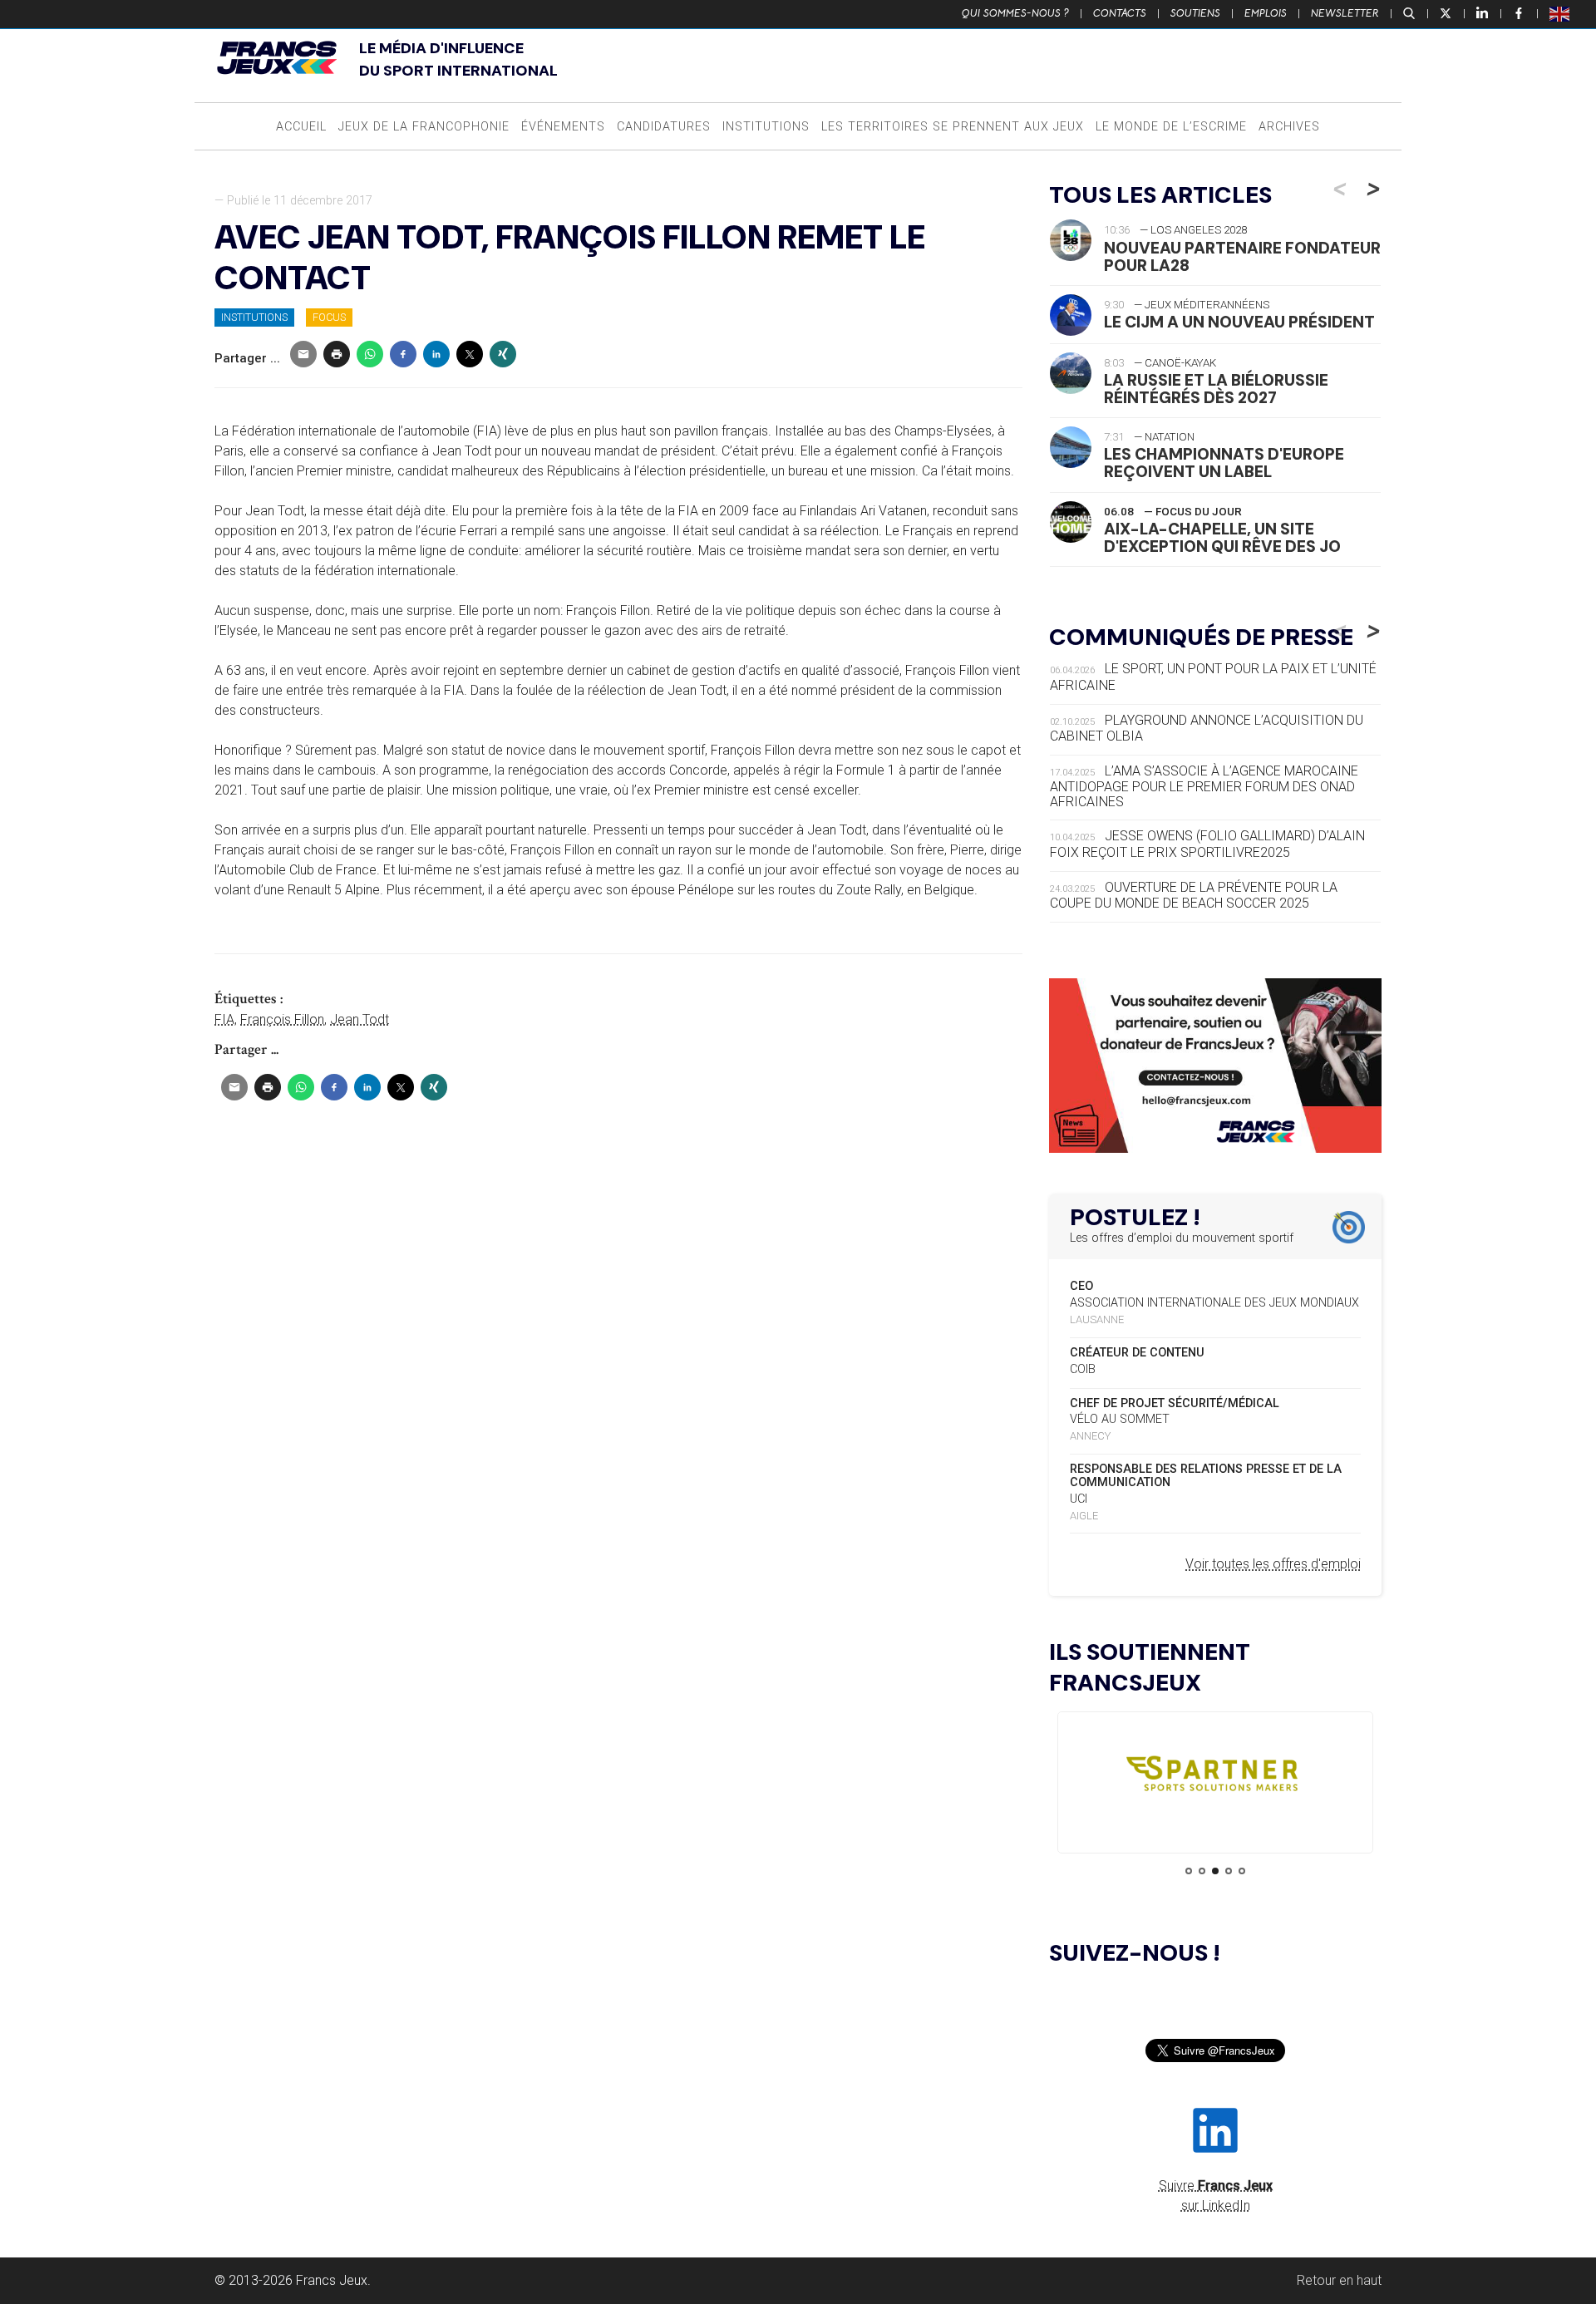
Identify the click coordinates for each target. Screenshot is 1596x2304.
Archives (1289, 127)
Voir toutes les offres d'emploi (1273, 1564)
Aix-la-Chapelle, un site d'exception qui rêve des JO (1222, 538)
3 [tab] (1215, 1871)
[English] (1560, 13)
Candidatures (664, 127)
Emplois (1266, 13)
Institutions (766, 127)
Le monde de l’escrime (1171, 127)
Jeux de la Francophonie (424, 127)
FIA (224, 1019)
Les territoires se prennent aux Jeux (953, 127)
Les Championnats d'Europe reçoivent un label (1224, 463)
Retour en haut (1339, 2280)
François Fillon (282, 1019)
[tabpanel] (1215, 1777)
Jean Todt (360, 1019)
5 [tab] (1242, 1871)
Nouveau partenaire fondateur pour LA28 (1242, 257)
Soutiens (1195, 13)
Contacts (1120, 13)
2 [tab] (1202, 1871)
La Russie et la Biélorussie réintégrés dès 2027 (1216, 389)
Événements (563, 127)
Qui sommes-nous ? (1015, 13)
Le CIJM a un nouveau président (1239, 322)
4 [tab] (1229, 1871)
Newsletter (1345, 13)
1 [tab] (1189, 1871)
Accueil (301, 127)
